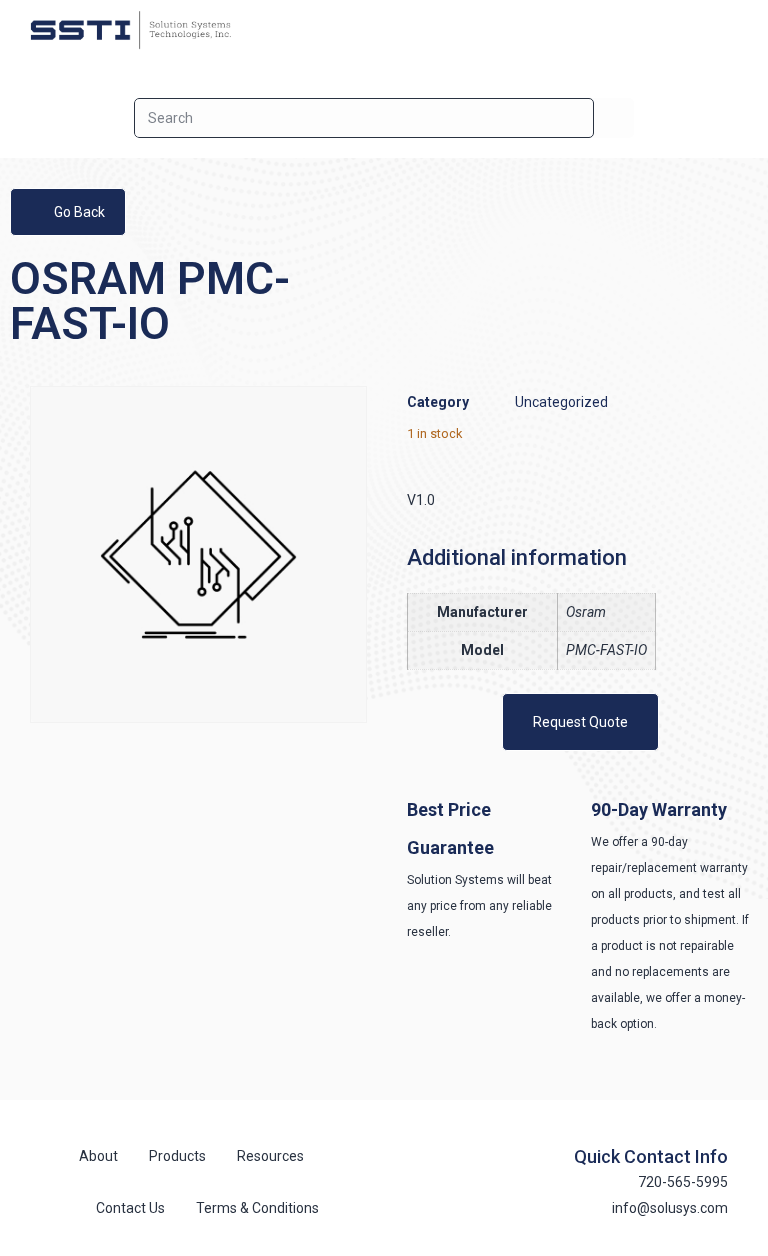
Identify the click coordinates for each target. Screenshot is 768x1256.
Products (177, 1156)
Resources (270, 1156)
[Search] (614, 118)
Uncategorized (561, 402)
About (98, 1156)
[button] (734, 29)
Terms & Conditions (257, 1208)
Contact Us (130, 1208)
